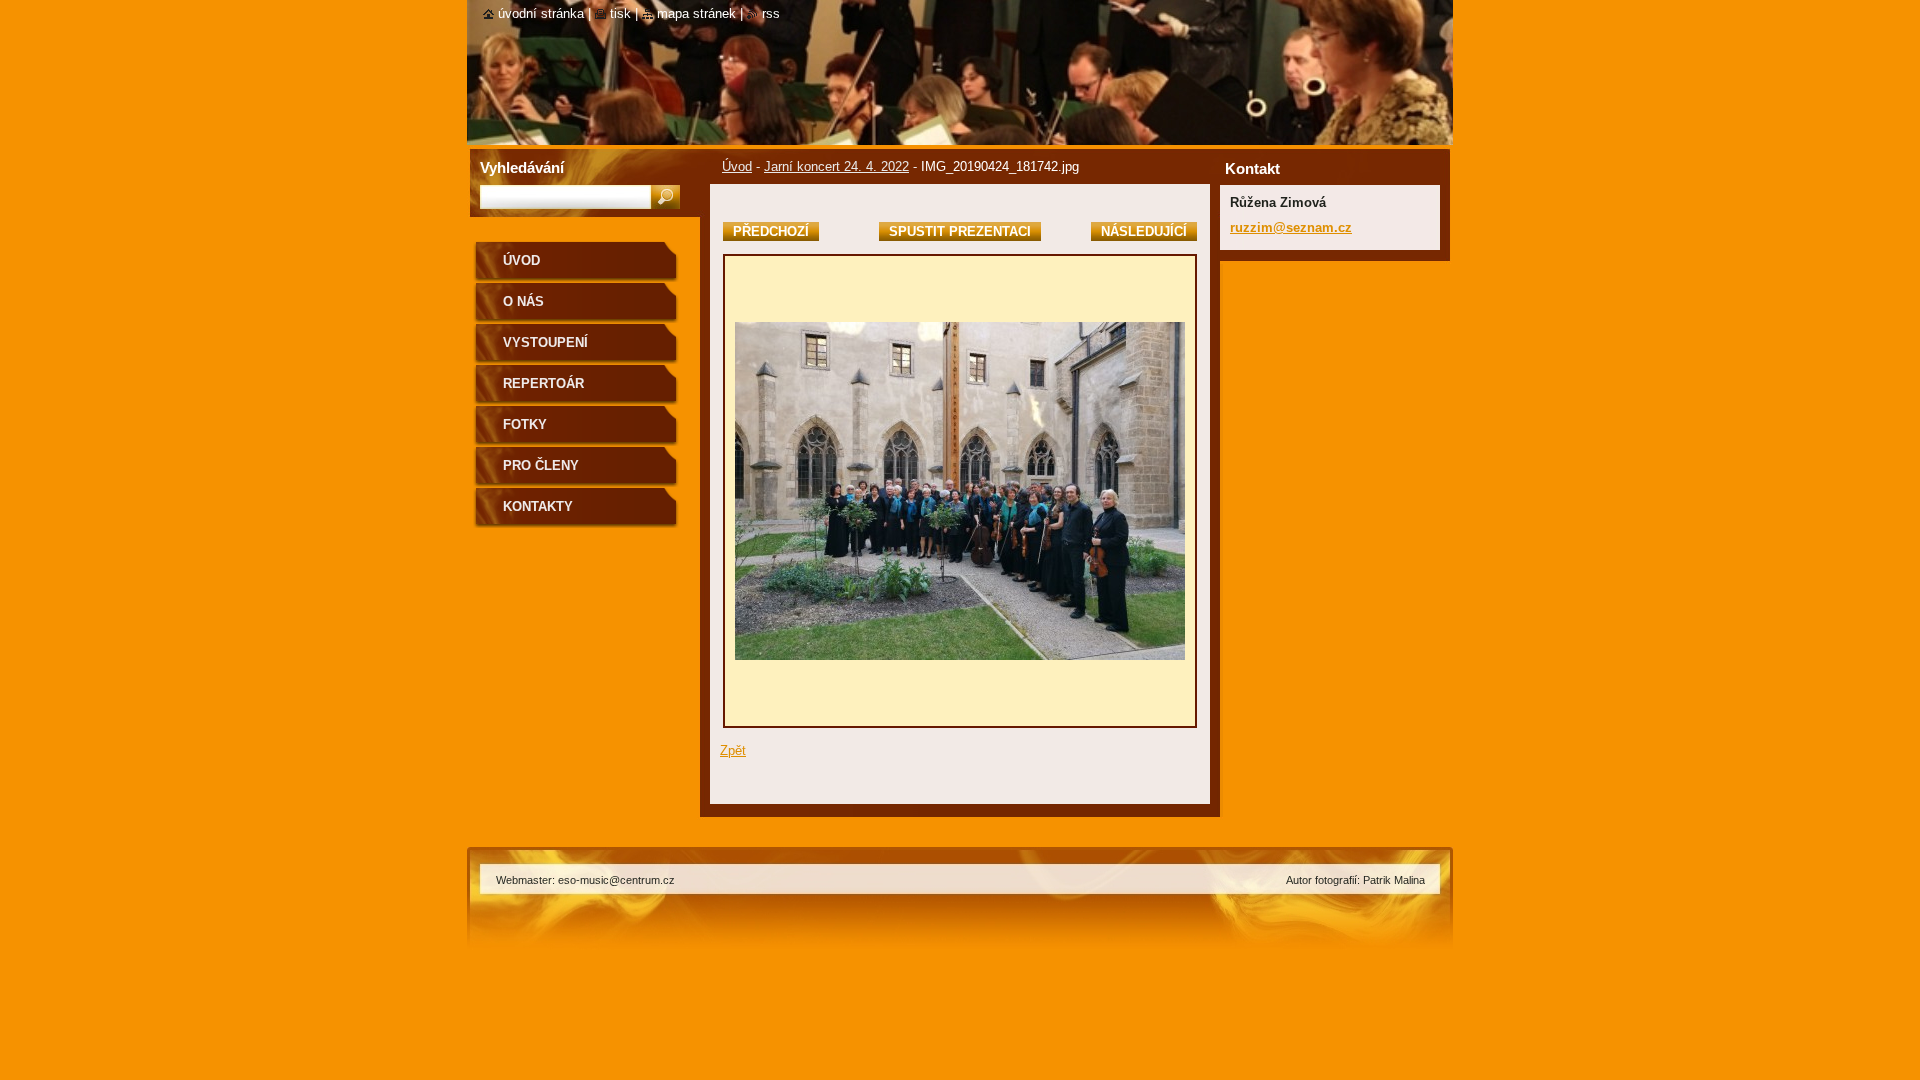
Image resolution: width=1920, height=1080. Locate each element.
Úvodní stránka (541, 13)
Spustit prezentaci (960, 231)
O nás (523, 301)
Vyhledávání (522, 167)
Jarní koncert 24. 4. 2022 (836, 166)
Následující (1144, 231)
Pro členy (541, 465)
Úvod (737, 166)
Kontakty (538, 506)
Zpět (733, 750)
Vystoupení (545, 342)
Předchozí (771, 231)
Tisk (620, 13)
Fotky (525, 424)
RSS (771, 13)
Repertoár (543, 383)
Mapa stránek (696, 13)
